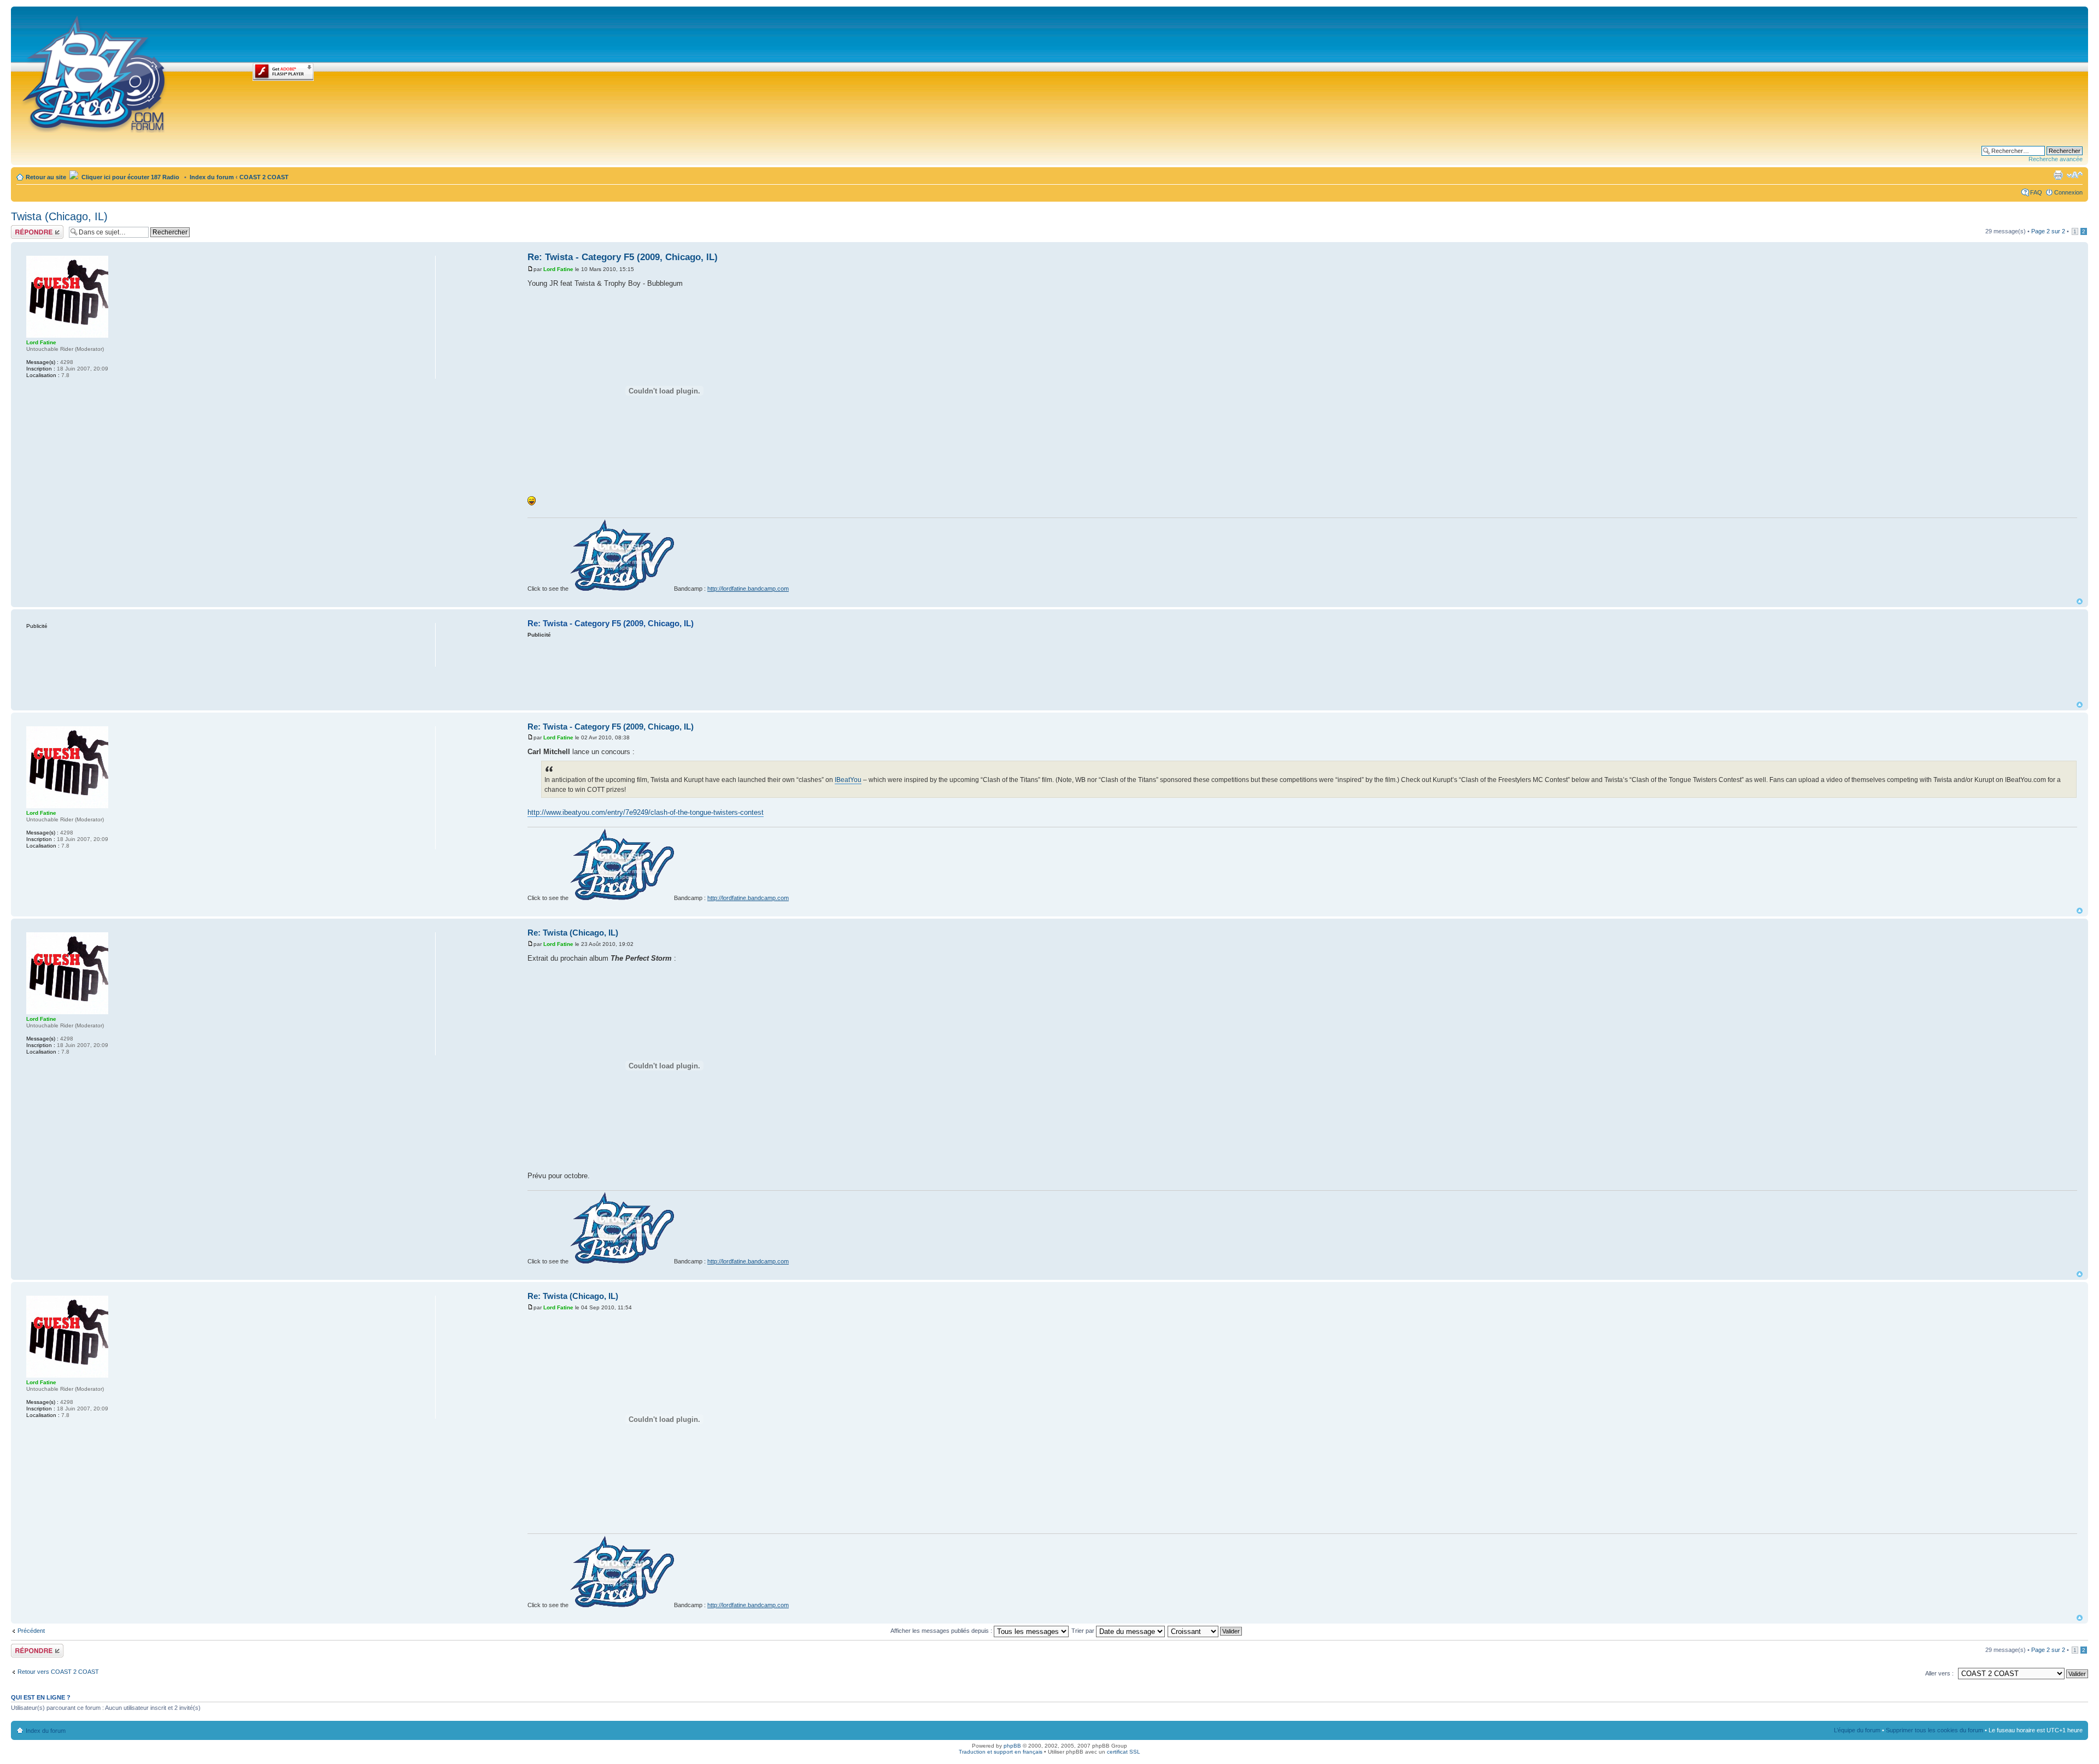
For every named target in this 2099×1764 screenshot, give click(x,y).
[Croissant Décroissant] (1205, 1631)
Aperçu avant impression (2058, 175)
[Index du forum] (95, 72)
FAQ (2036, 192)
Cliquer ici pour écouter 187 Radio (130, 177)
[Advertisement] (1303, 669)
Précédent (31, 1631)
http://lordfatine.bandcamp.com (748, 589)
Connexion (2068, 192)
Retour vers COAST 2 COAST (58, 1672)
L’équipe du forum (1857, 1730)
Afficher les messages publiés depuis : (942, 1631)
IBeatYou (848, 780)
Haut (2080, 601)
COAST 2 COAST (264, 177)
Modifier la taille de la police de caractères (2075, 175)
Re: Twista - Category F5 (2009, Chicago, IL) (623, 257)
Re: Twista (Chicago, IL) (573, 933)
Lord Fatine (558, 269)
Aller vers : (1939, 1673)
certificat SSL (1124, 1752)
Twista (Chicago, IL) (59, 216)
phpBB (1012, 1746)
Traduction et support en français (1001, 1752)
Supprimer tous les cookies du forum (1934, 1730)
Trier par (1084, 1631)
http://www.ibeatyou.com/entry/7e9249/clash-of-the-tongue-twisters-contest (646, 812)
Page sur (2048, 231)
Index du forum (212, 177)
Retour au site (46, 177)
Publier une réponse (26, 232)
